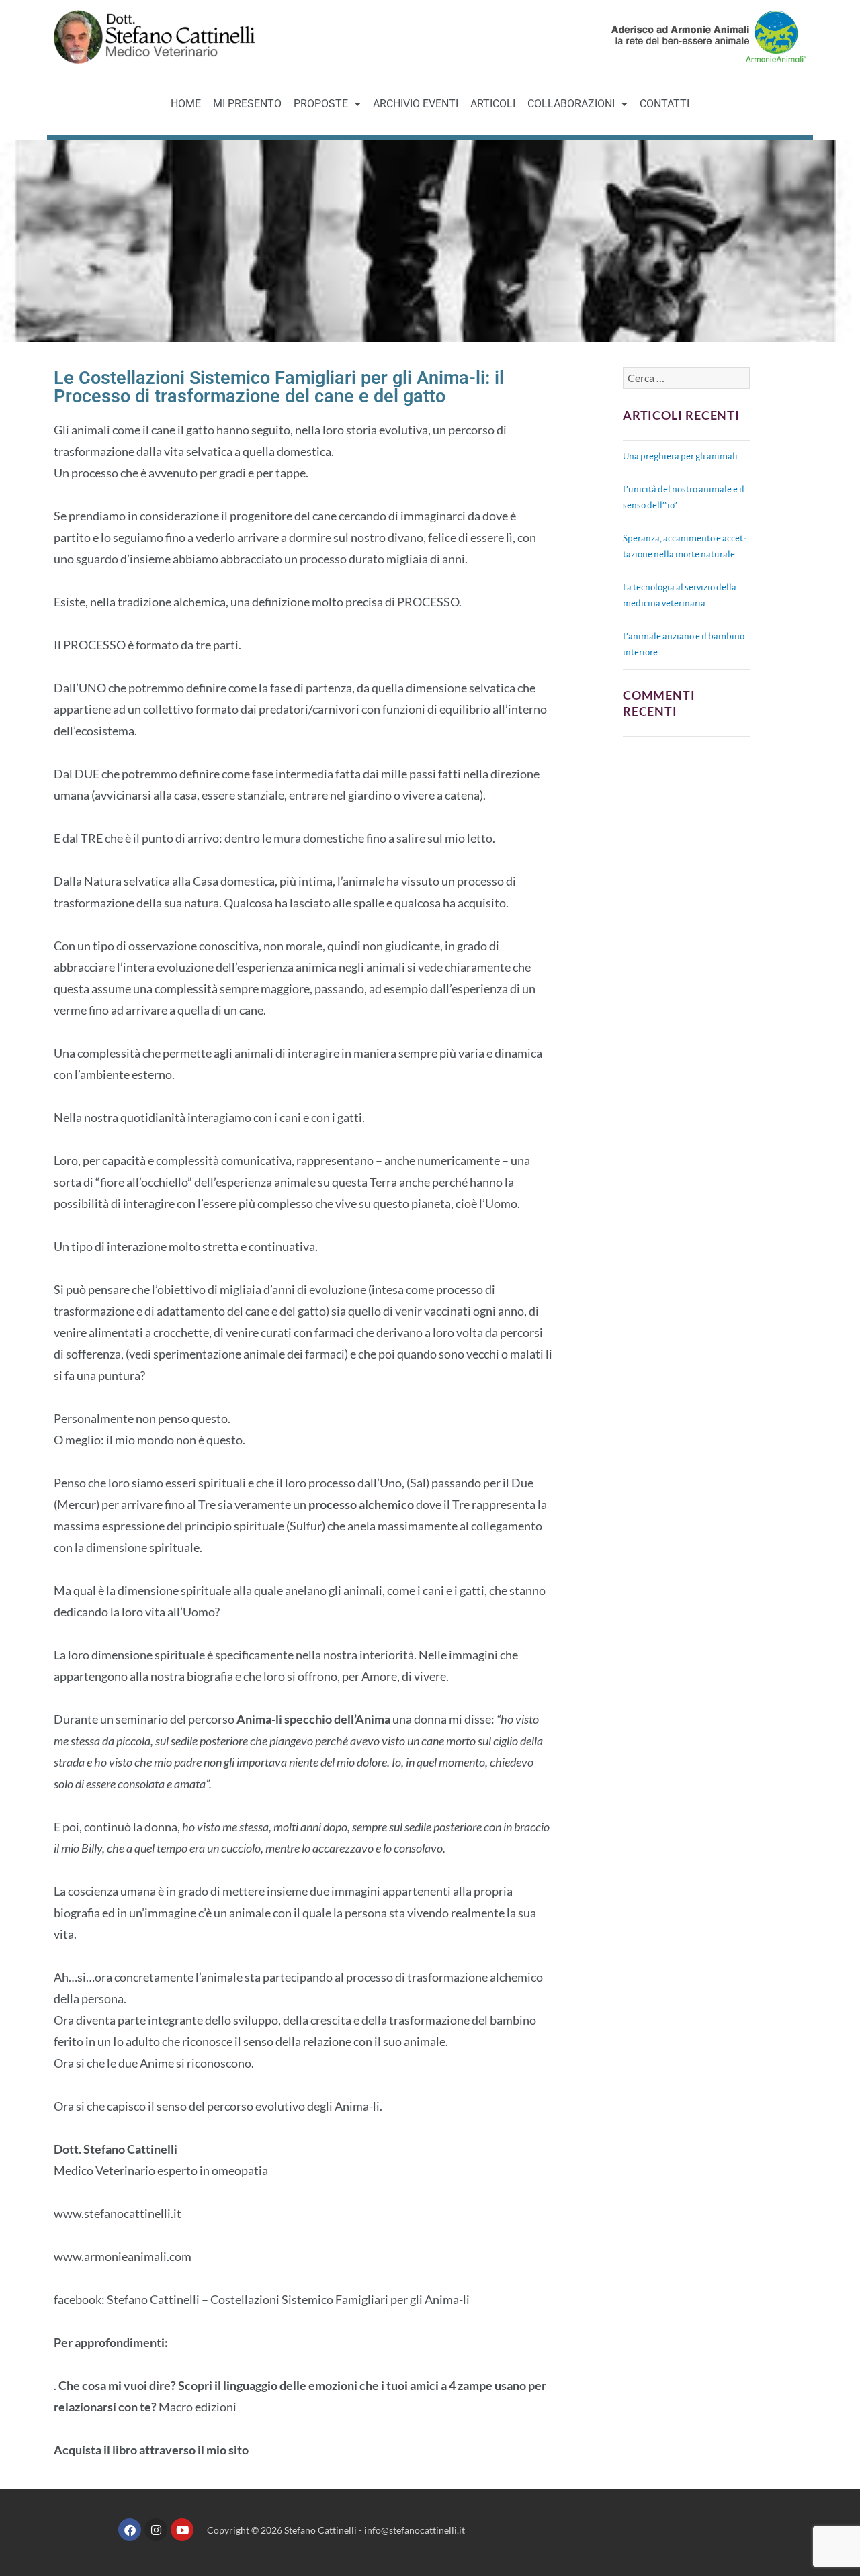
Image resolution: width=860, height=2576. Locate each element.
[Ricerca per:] (686, 379)
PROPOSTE (321, 104)
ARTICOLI (493, 104)
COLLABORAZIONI (571, 104)
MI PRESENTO (247, 104)
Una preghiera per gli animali (680, 456)
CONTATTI (664, 104)
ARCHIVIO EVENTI (416, 104)
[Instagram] (156, 2530)
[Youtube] (182, 2530)
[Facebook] (130, 2530)
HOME (186, 104)
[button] (327, 104)
